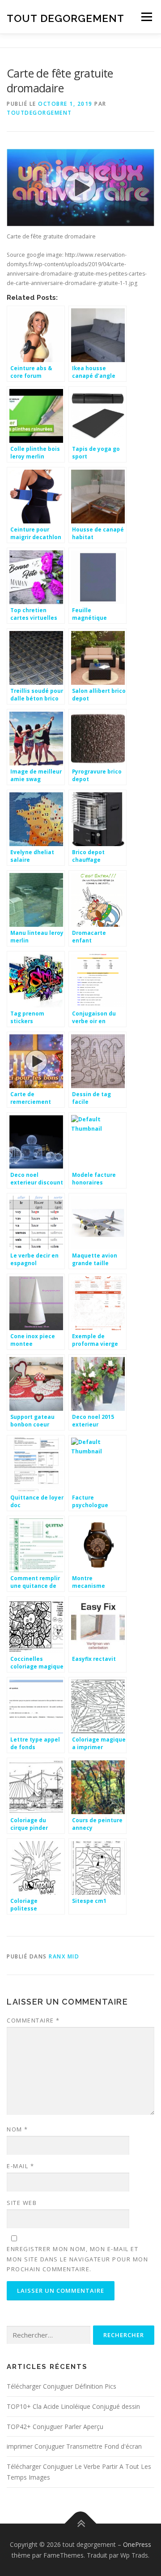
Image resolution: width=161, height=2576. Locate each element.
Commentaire (33, 2020)
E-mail (20, 2166)
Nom (17, 2129)
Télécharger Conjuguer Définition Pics (61, 2386)
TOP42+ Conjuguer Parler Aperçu (55, 2427)
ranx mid (64, 1956)
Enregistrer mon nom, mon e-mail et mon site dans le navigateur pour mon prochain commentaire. (77, 2259)
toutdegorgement (39, 113)
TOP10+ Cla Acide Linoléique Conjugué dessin (73, 2406)
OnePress (137, 2544)
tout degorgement (66, 18)
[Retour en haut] (81, 2523)
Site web (22, 2203)
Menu (146, 17)
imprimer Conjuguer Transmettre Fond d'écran (74, 2446)
